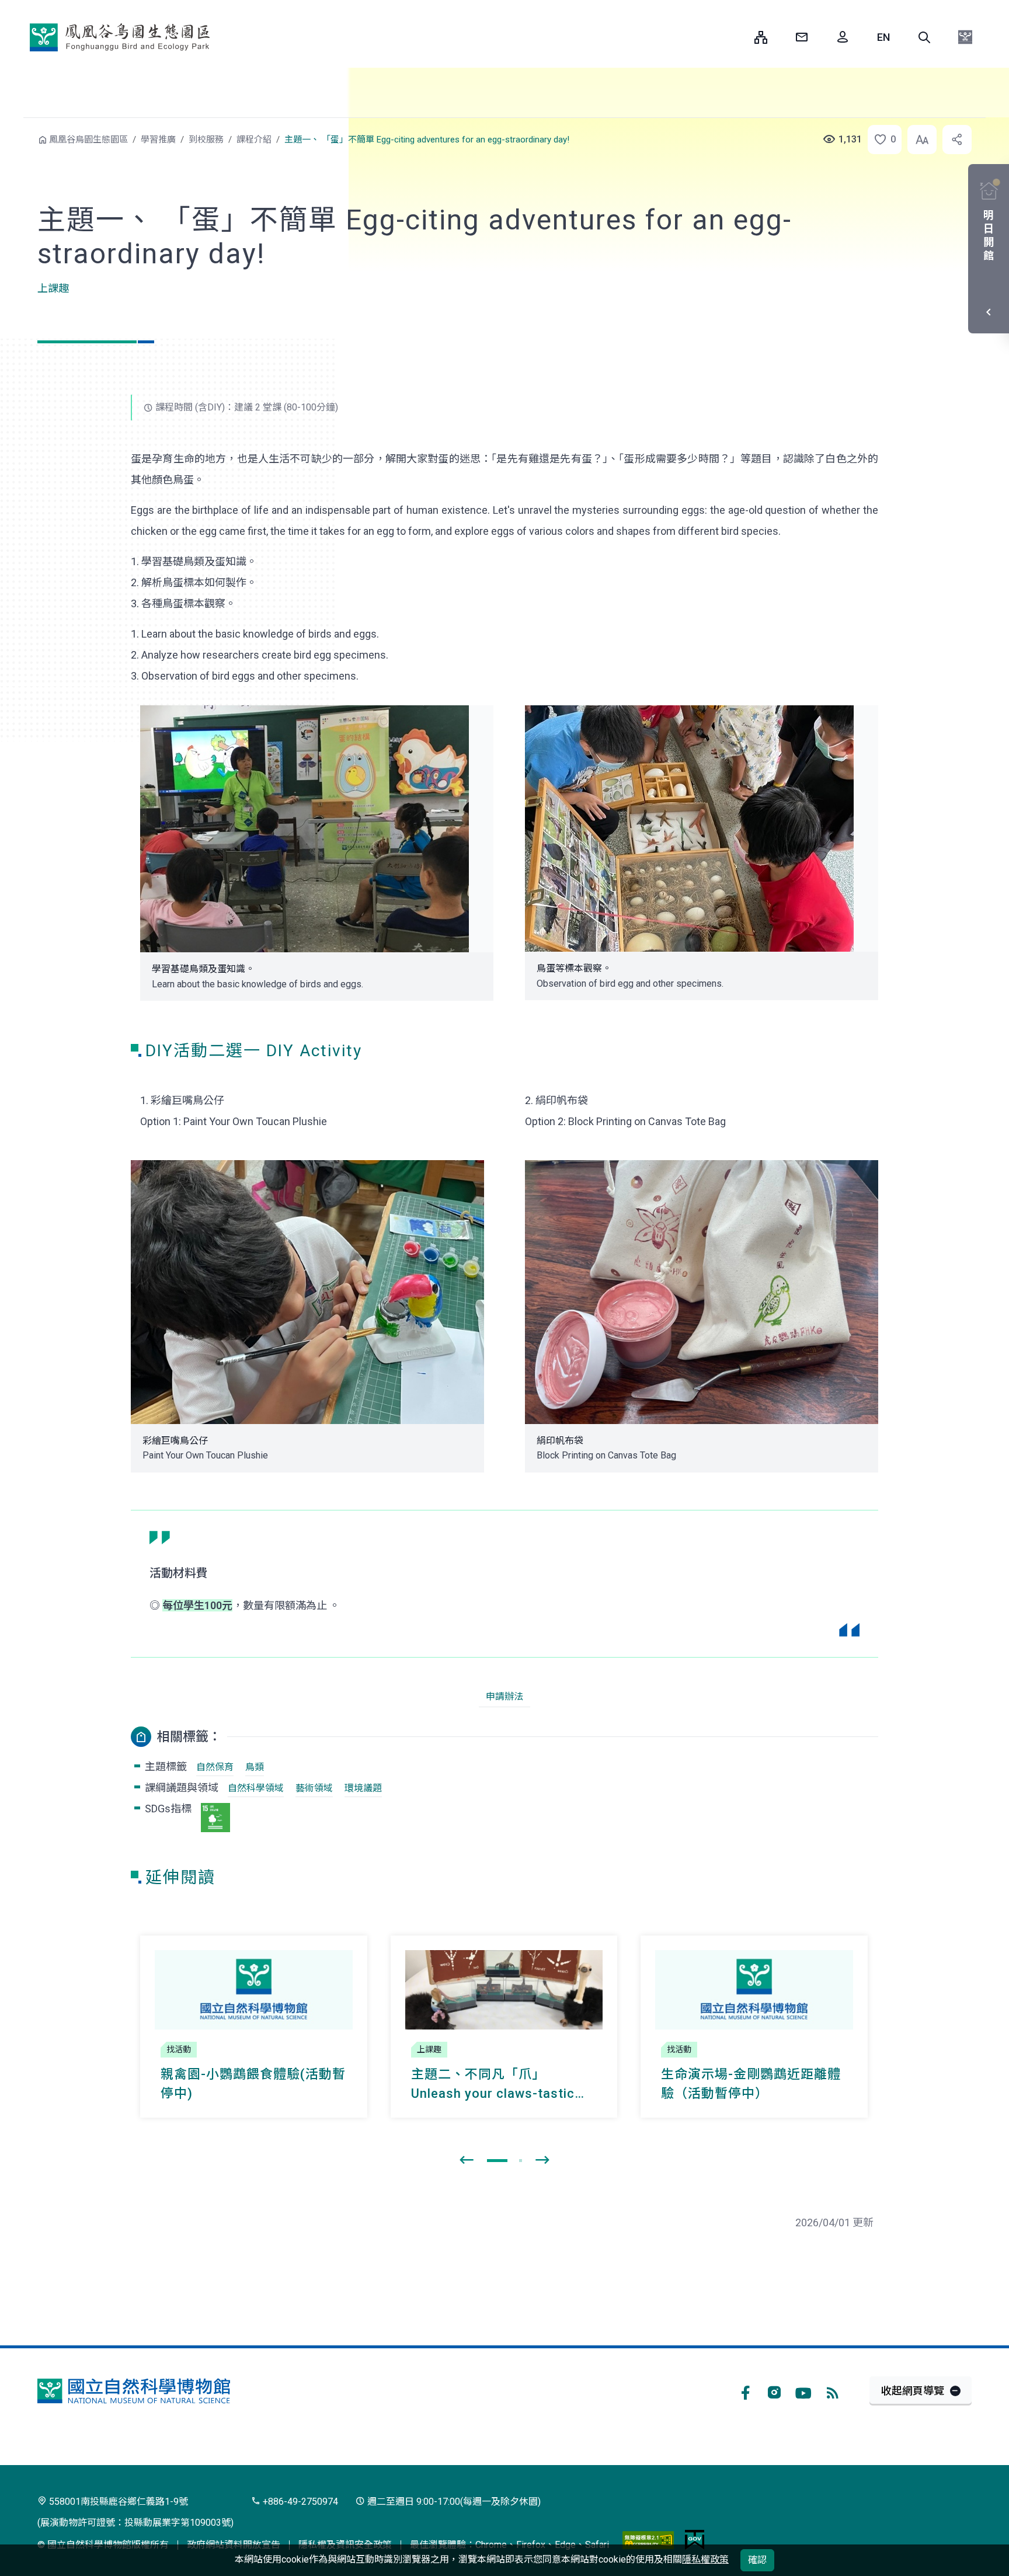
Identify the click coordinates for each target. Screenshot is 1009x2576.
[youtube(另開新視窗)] (803, 2391)
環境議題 (363, 1788)
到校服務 (206, 140)
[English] (883, 37)
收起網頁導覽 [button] (913, 2391)
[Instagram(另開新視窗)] (774, 2391)
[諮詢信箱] (802, 37)
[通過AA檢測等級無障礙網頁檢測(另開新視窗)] (648, 2540)
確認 (757, 2560)
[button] (924, 37)
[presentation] (467, 2160)
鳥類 (255, 1767)
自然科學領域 (256, 1788)
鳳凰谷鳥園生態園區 (120, 37)
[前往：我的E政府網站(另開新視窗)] (695, 2540)
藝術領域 (314, 1788)
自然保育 (215, 1767)
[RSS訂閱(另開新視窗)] (833, 2391)
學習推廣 (158, 140)
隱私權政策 (705, 2559)
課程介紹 (254, 140)
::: (737, 37)
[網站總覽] (761, 37)
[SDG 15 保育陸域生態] (215, 1818)
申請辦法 (505, 1696)
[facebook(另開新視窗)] (745, 2391)
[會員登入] (843, 37)
